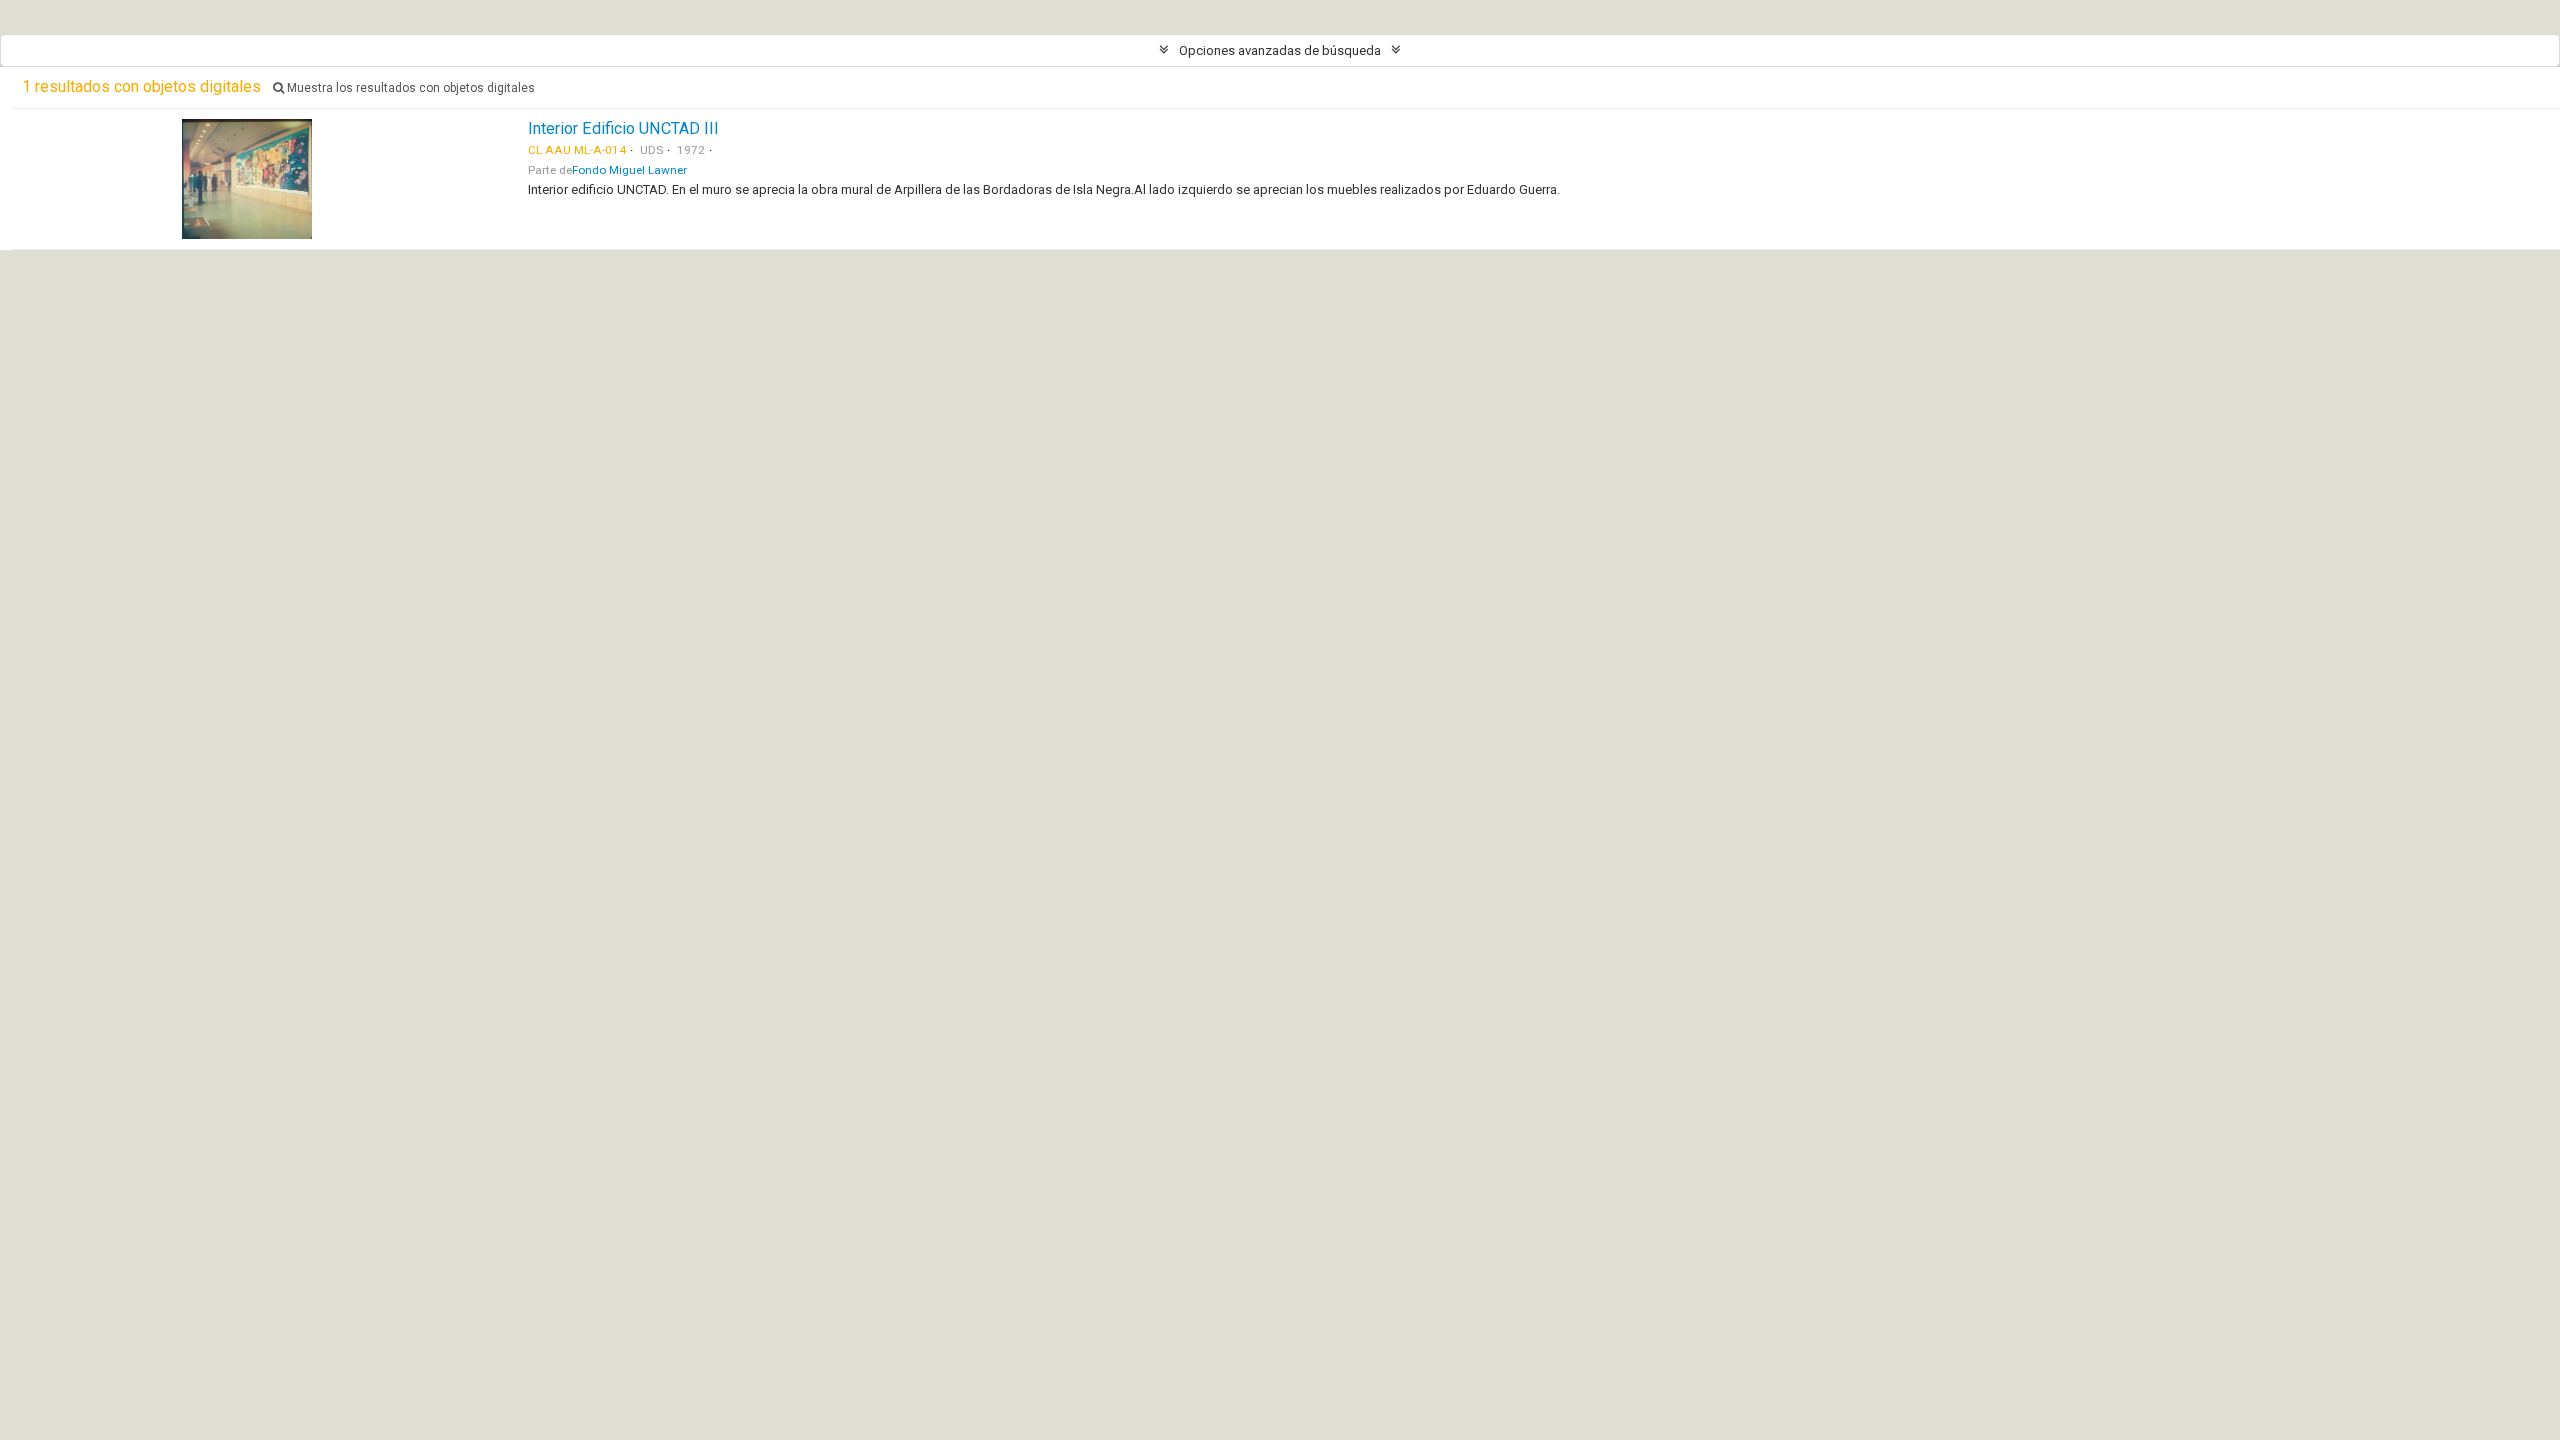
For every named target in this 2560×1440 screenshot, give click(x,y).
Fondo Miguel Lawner (629, 170)
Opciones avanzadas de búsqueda (1280, 50)
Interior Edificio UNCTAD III (623, 128)
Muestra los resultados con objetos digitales (409, 88)
